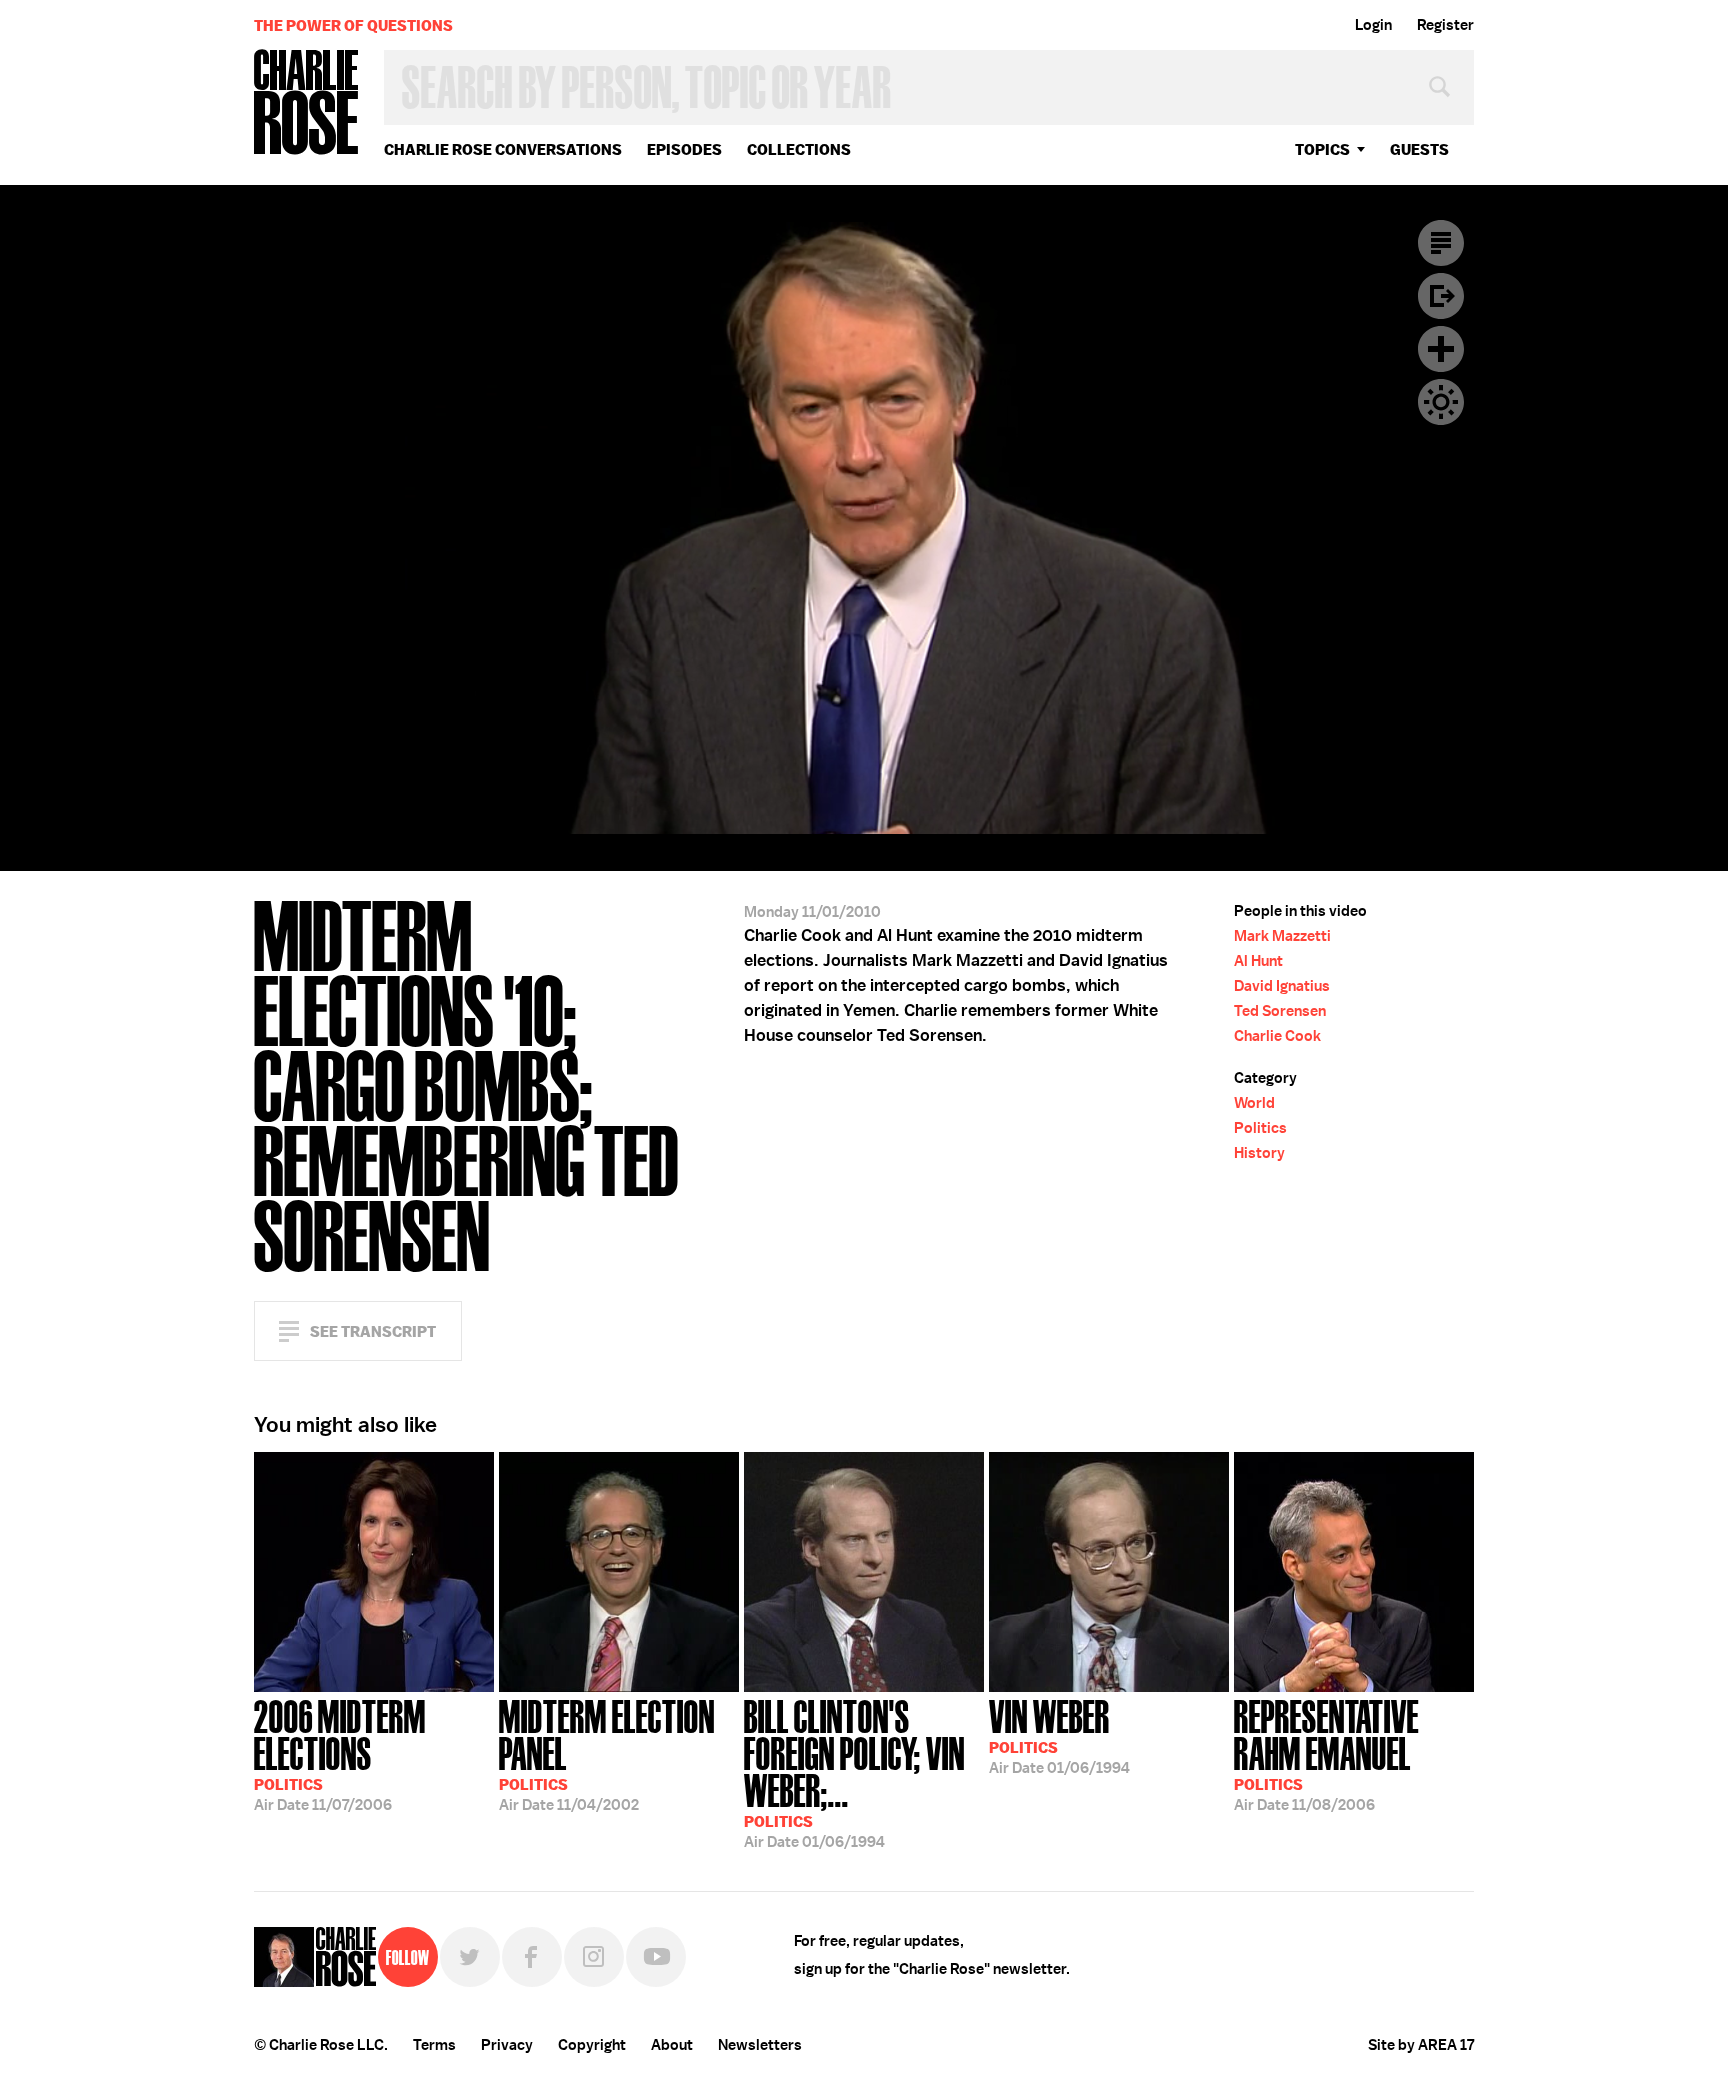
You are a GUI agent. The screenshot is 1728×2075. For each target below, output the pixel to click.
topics (1322, 149)
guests (1419, 149)
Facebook (532, 1957)
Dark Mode (1441, 402)
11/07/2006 (340, 1753)
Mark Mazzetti (1282, 936)
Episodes (684, 149)
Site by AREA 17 (1421, 2045)
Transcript (1441, 243)
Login (1373, 25)
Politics (1260, 1128)
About (672, 2045)
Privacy (507, 2045)
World (1254, 1103)
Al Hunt (1258, 961)
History (1259, 1153)
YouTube (656, 1957)
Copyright (592, 2045)
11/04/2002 (607, 1753)
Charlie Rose (307, 103)
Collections (799, 149)
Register (1445, 25)
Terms (434, 2045)
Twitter (470, 1957)
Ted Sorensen (1280, 1011)
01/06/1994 (854, 1772)
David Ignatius (1282, 986)
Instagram (594, 1957)
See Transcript (373, 1331)
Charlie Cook (1277, 1036)
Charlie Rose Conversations (503, 149)
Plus (1441, 349)
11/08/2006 (1326, 1753)
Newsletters (760, 2045)
